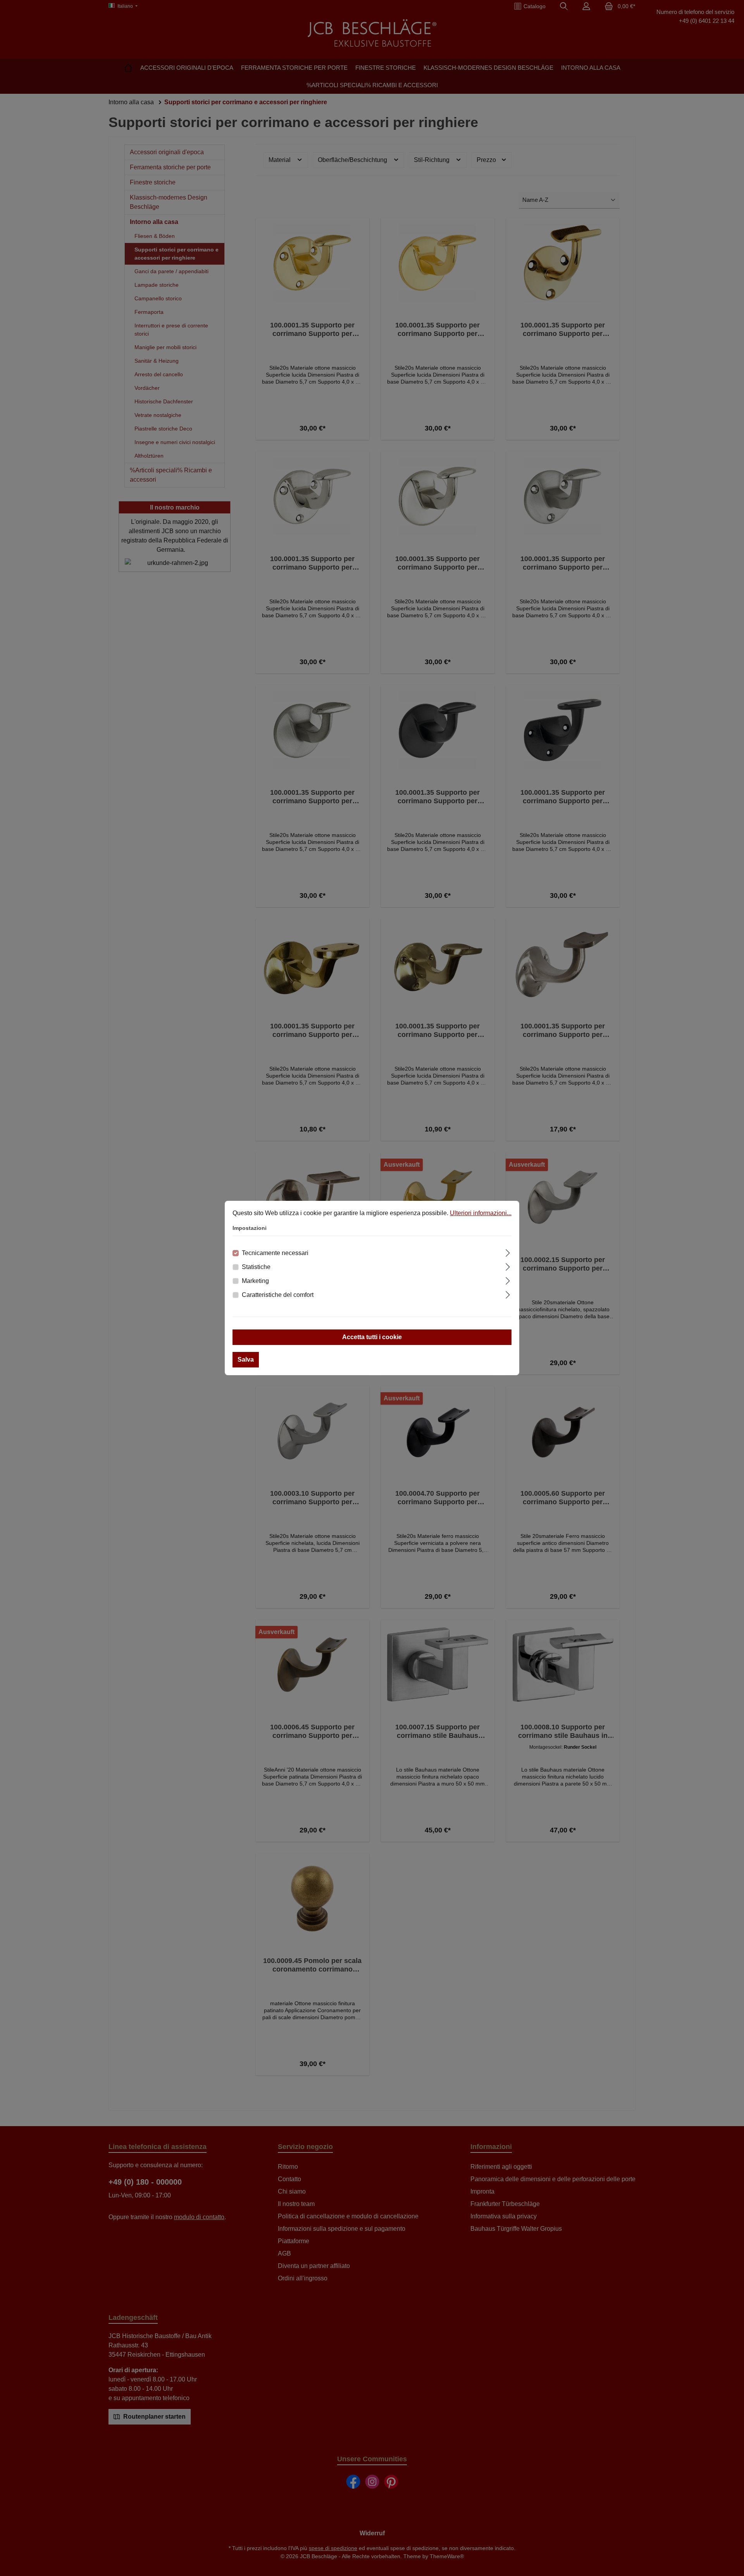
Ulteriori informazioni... (481, 1213)
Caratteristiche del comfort (278, 1295)
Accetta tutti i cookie (372, 1337)
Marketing (255, 1281)
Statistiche (256, 1267)
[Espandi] (508, 1252)
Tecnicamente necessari (275, 1253)
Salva (246, 1359)
